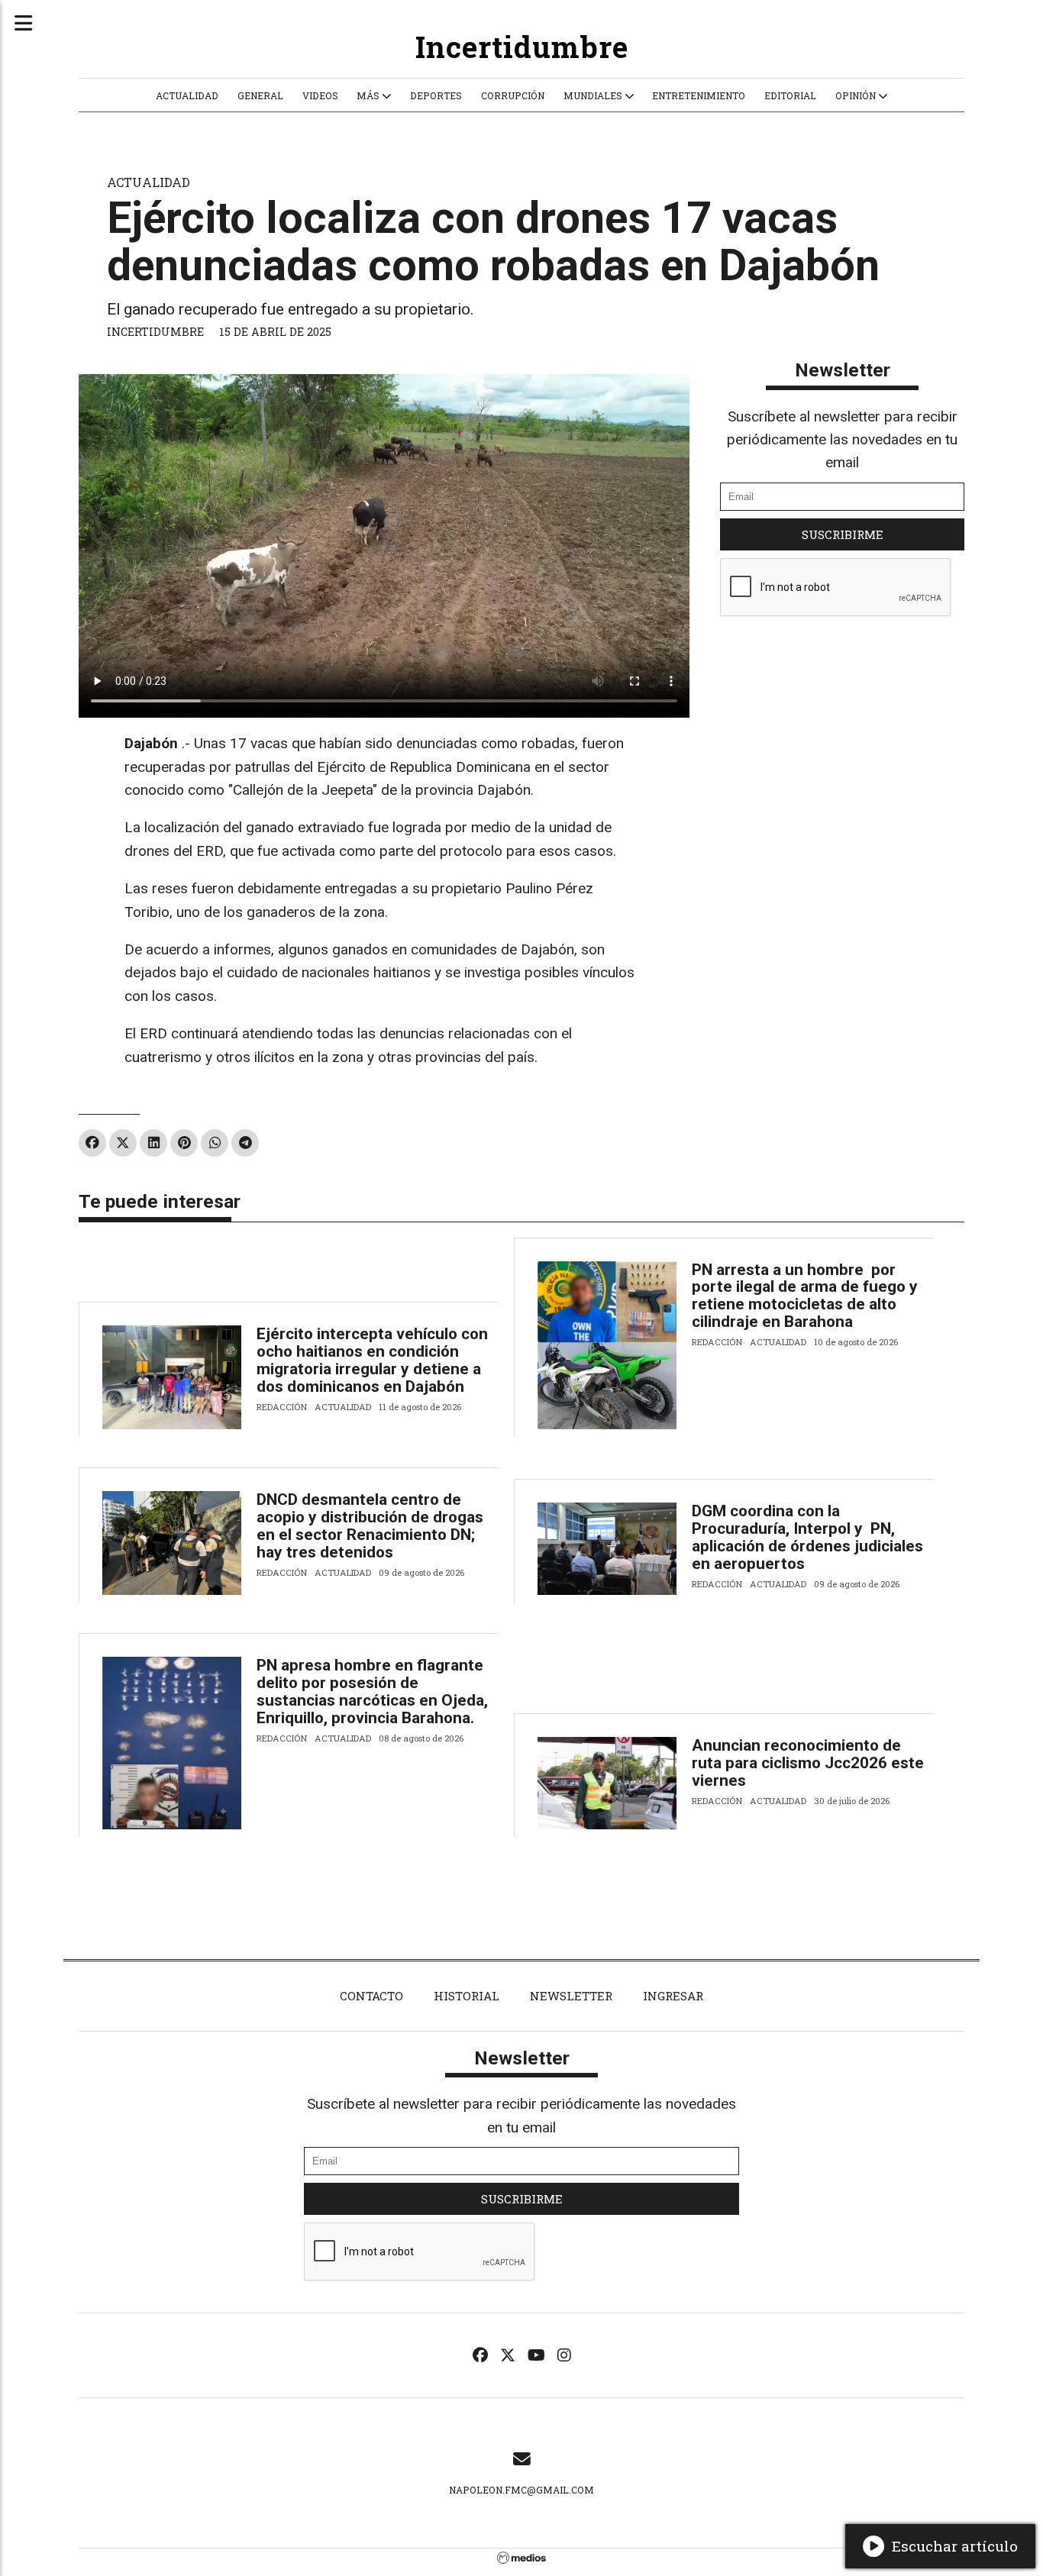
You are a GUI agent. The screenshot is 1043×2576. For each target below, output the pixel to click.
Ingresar (673, 1996)
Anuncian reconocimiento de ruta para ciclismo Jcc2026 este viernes (808, 1763)
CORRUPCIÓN (513, 95)
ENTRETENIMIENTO (699, 95)
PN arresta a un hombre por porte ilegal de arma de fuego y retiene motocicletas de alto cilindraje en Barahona (805, 1296)
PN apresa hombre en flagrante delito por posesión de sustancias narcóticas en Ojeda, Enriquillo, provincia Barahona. (372, 1692)
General (260, 95)
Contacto (371, 1996)
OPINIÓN (857, 95)
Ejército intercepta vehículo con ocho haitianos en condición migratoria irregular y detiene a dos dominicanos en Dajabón (372, 1360)
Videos (320, 95)
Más (369, 95)
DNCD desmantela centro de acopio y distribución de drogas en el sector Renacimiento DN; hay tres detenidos (370, 1526)
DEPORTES (436, 95)
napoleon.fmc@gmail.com (521, 2490)
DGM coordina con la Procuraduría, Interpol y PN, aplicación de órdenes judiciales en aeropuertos (807, 1537)
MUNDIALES (594, 95)
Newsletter (843, 370)
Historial (467, 1996)
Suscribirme (843, 534)
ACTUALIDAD (187, 95)
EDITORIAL (790, 95)
